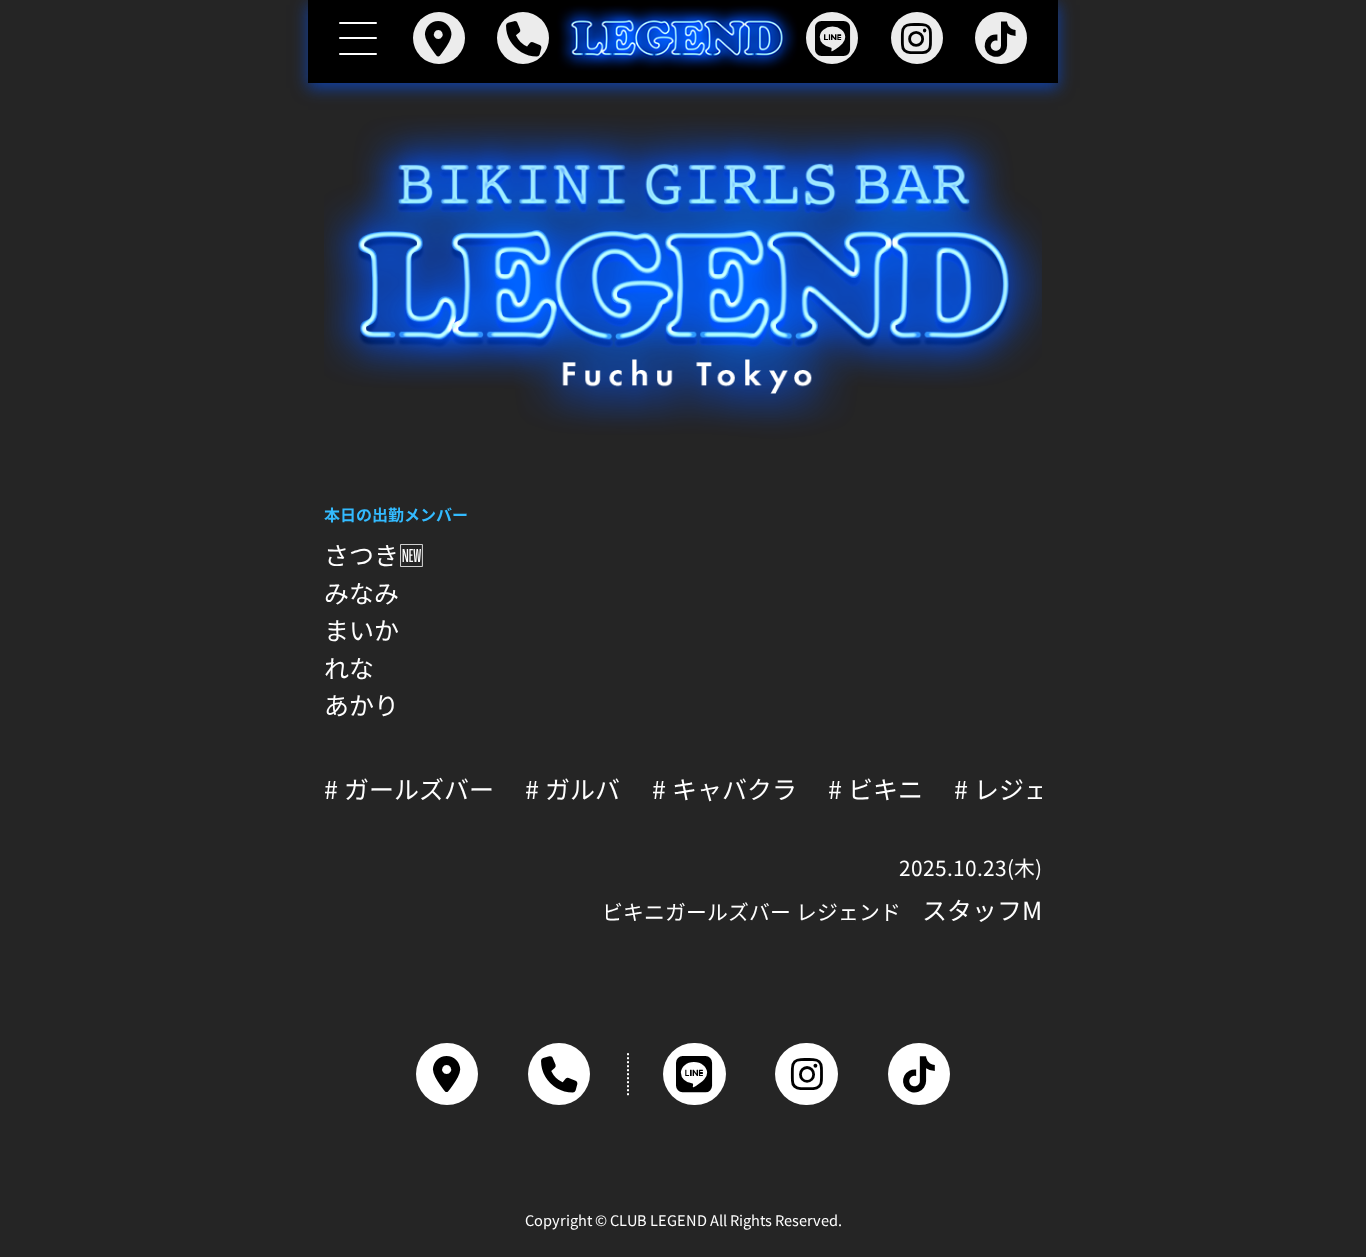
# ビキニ (875, 788)
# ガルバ (572, 788)
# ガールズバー (409, 788)
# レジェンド (1026, 788)
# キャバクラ (724, 788)
